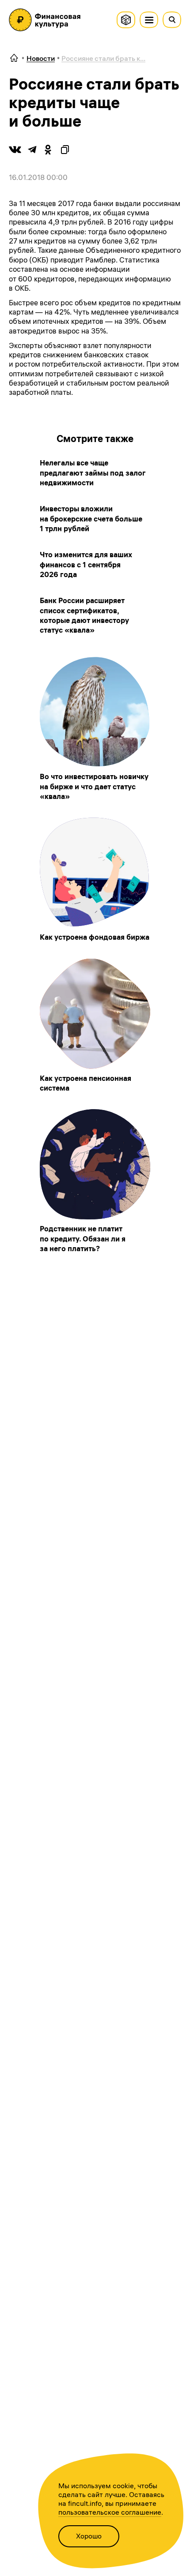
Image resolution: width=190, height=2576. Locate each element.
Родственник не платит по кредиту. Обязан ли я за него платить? (83, 1239)
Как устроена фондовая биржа (95, 937)
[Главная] (14, 58)
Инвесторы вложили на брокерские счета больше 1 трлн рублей (91, 519)
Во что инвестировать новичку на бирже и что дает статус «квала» (94, 786)
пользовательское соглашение (110, 2512)
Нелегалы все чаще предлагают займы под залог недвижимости (93, 473)
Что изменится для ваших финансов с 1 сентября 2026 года (86, 564)
